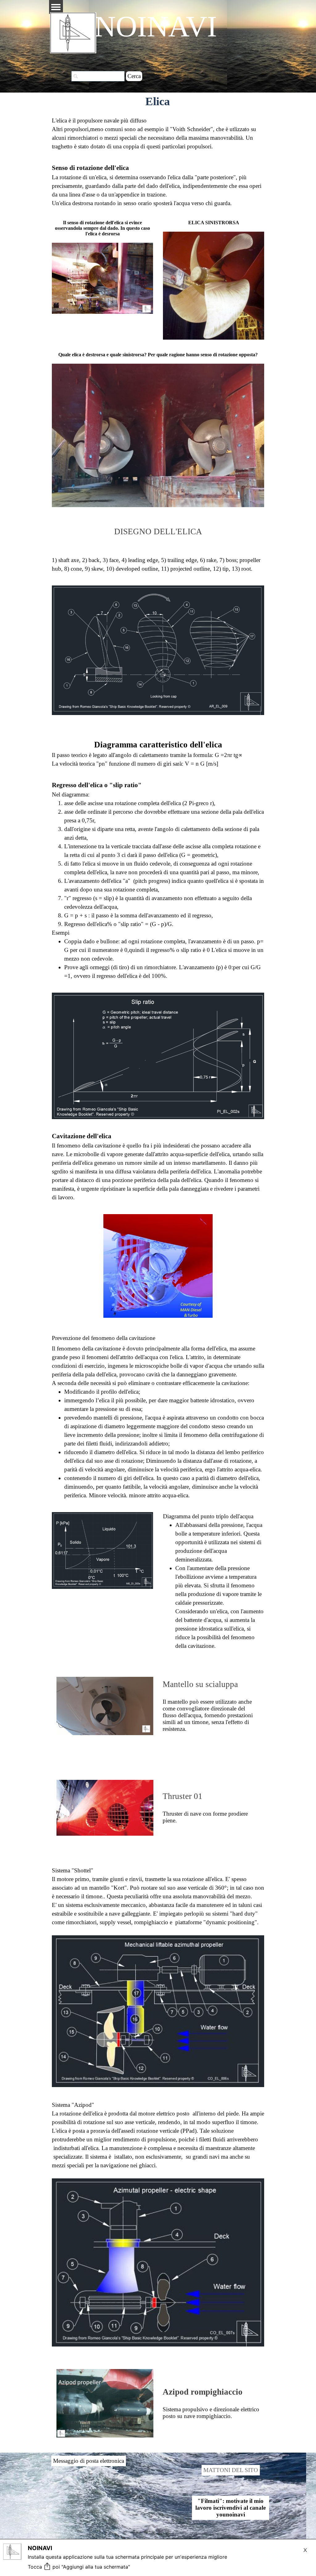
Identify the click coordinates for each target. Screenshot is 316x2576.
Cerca (134, 76)
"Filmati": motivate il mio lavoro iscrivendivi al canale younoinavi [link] (231, 2508)
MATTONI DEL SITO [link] (231, 2470)
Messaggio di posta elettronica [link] (89, 2461)
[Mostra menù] (56, 7)
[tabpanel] (158, 134)
